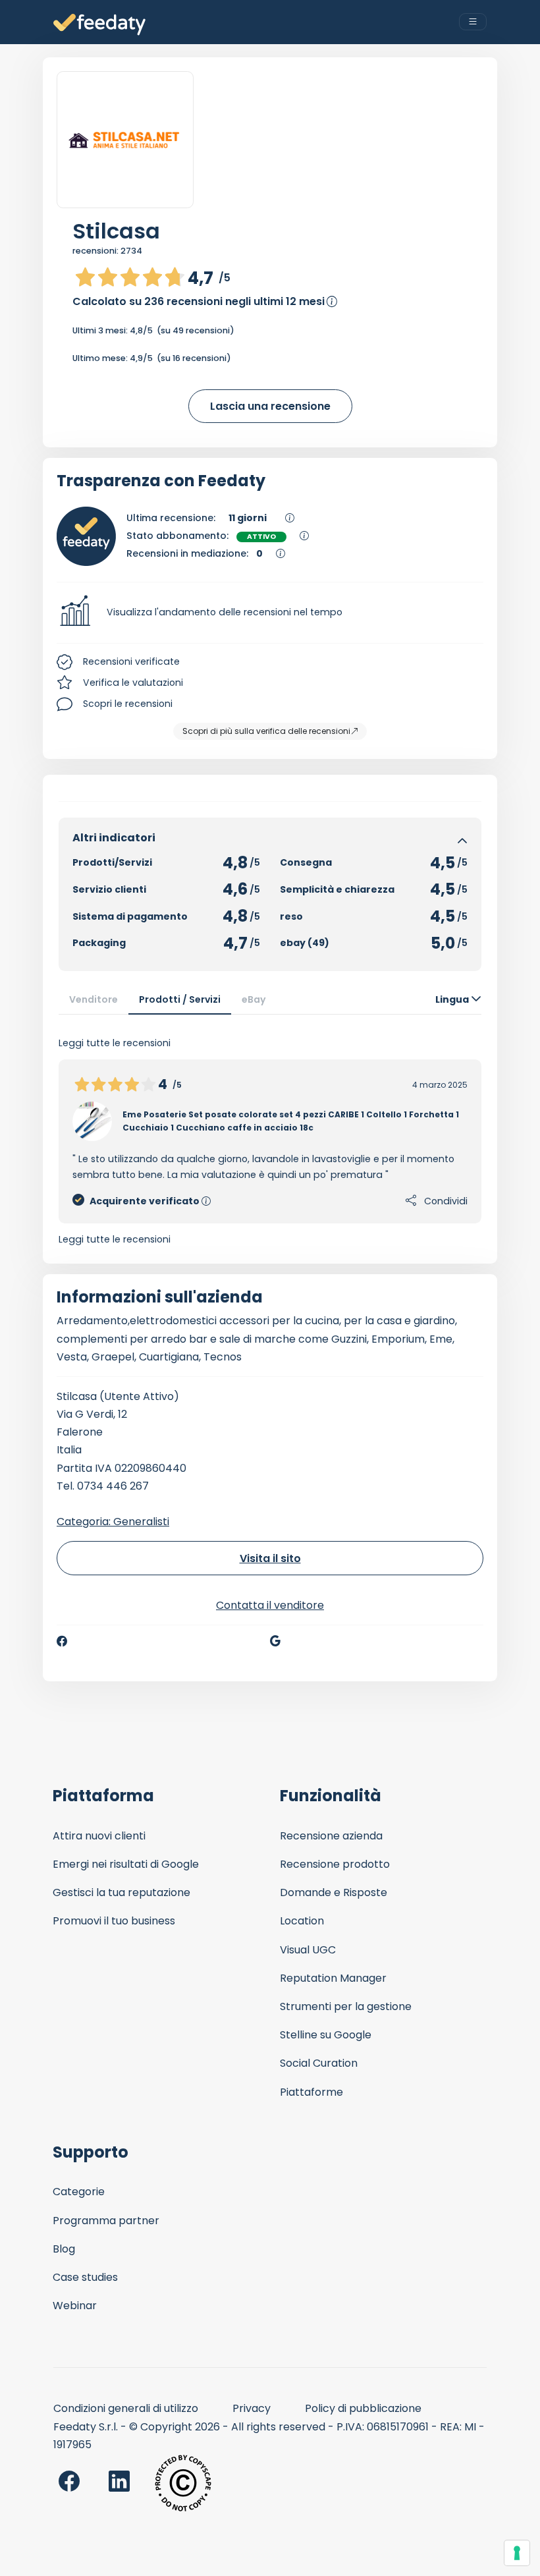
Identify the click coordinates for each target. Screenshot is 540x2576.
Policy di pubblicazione (363, 2408)
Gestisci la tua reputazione (121, 1892)
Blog (64, 2249)
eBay (254, 999)
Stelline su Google (326, 2035)
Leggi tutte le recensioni (115, 1239)
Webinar (75, 2306)
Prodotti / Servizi (180, 999)
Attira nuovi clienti (99, 1836)
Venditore (94, 999)
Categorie (79, 2192)
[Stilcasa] (125, 140)
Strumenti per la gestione (346, 2006)
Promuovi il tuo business (114, 1921)
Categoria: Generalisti (113, 1522)
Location (302, 1921)
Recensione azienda (331, 1836)
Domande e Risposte (334, 1892)
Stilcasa (116, 231)
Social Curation (319, 2063)
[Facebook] (62, 1641)
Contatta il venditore (270, 1605)
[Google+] (275, 1641)
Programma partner (106, 2221)
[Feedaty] (99, 25)
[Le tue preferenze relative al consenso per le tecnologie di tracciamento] (517, 2553)
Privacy (252, 2408)
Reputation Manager (333, 1978)
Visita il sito (270, 1558)
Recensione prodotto (335, 1864)
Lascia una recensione (270, 406)
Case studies (85, 2277)
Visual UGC (308, 1950)
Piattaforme (311, 2092)
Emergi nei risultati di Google (126, 1864)
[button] (270, 613)
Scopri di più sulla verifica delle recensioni (266, 731)
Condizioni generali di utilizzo (126, 2408)
